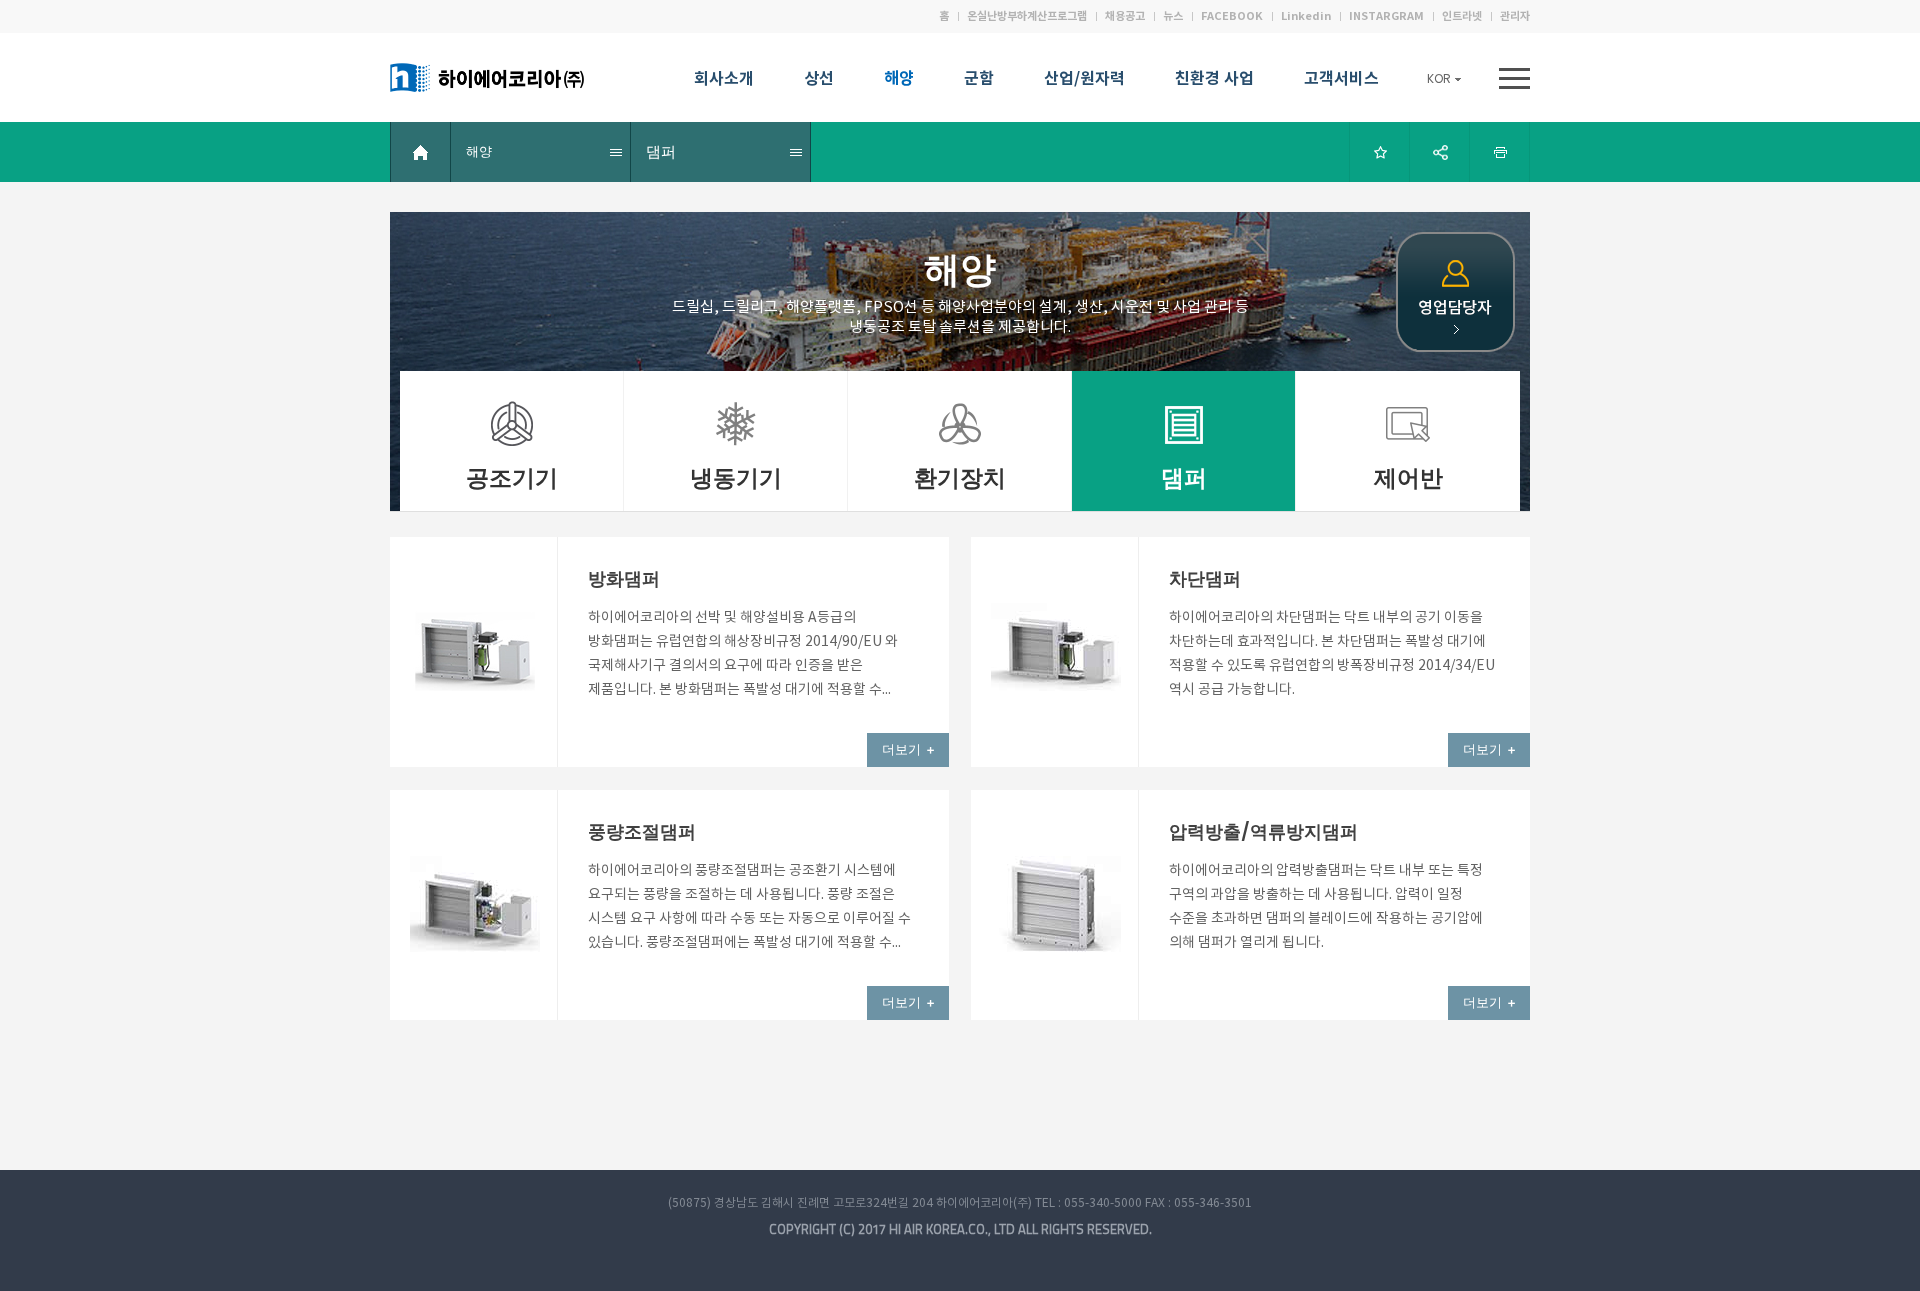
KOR (1439, 78)
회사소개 (724, 81)
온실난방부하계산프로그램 (1027, 16)
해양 (899, 81)
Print (1500, 152)
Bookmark (1380, 152)
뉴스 (1173, 16)
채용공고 (1125, 16)
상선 (819, 81)
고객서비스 (1341, 81)
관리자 (1515, 16)
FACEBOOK (1232, 16)
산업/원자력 (1084, 81)
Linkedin (1306, 16)
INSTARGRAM (1386, 16)
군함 (979, 81)
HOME (421, 152)
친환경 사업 (1214, 81)
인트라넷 (1462, 16)
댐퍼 (661, 151)
